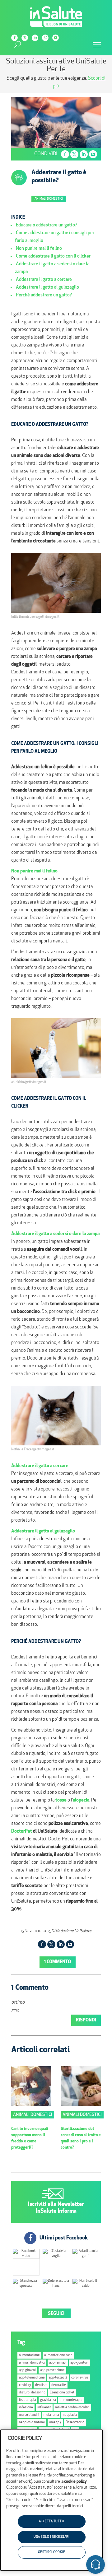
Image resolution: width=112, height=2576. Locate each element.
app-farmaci (58, 2363)
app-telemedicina (32, 2378)
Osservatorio (75, 2423)
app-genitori (79, 2363)
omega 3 (55, 2423)
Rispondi (86, 2020)
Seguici (56, 2314)
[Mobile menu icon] (97, 45)
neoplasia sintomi (32, 2423)
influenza (44, 2408)
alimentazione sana (58, 2355)
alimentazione (29, 2355)
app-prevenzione (52, 2370)
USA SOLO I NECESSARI (51, 2537)
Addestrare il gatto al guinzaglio (47, 288)
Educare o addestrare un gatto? (47, 225)
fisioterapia (27, 2400)
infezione (26, 2408)
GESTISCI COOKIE (52, 2552)
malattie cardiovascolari (72, 2408)
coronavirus (80, 2378)
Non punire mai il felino (39, 249)
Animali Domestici (49, 199)
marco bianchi (29, 2415)
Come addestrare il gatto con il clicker (53, 256)
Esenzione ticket (62, 2393)
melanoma (51, 2415)
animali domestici (32, 2363)
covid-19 (25, 2385)
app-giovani (27, 2370)
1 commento (58, 1962)
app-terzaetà (58, 2378)
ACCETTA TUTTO (52, 2521)
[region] (51, 2500)
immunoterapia (71, 2400)
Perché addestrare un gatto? (44, 295)
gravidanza (48, 2400)
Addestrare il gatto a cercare (44, 280)
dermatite (59, 2385)
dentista (41, 2385)
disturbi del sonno (32, 2393)
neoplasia (70, 2415)
